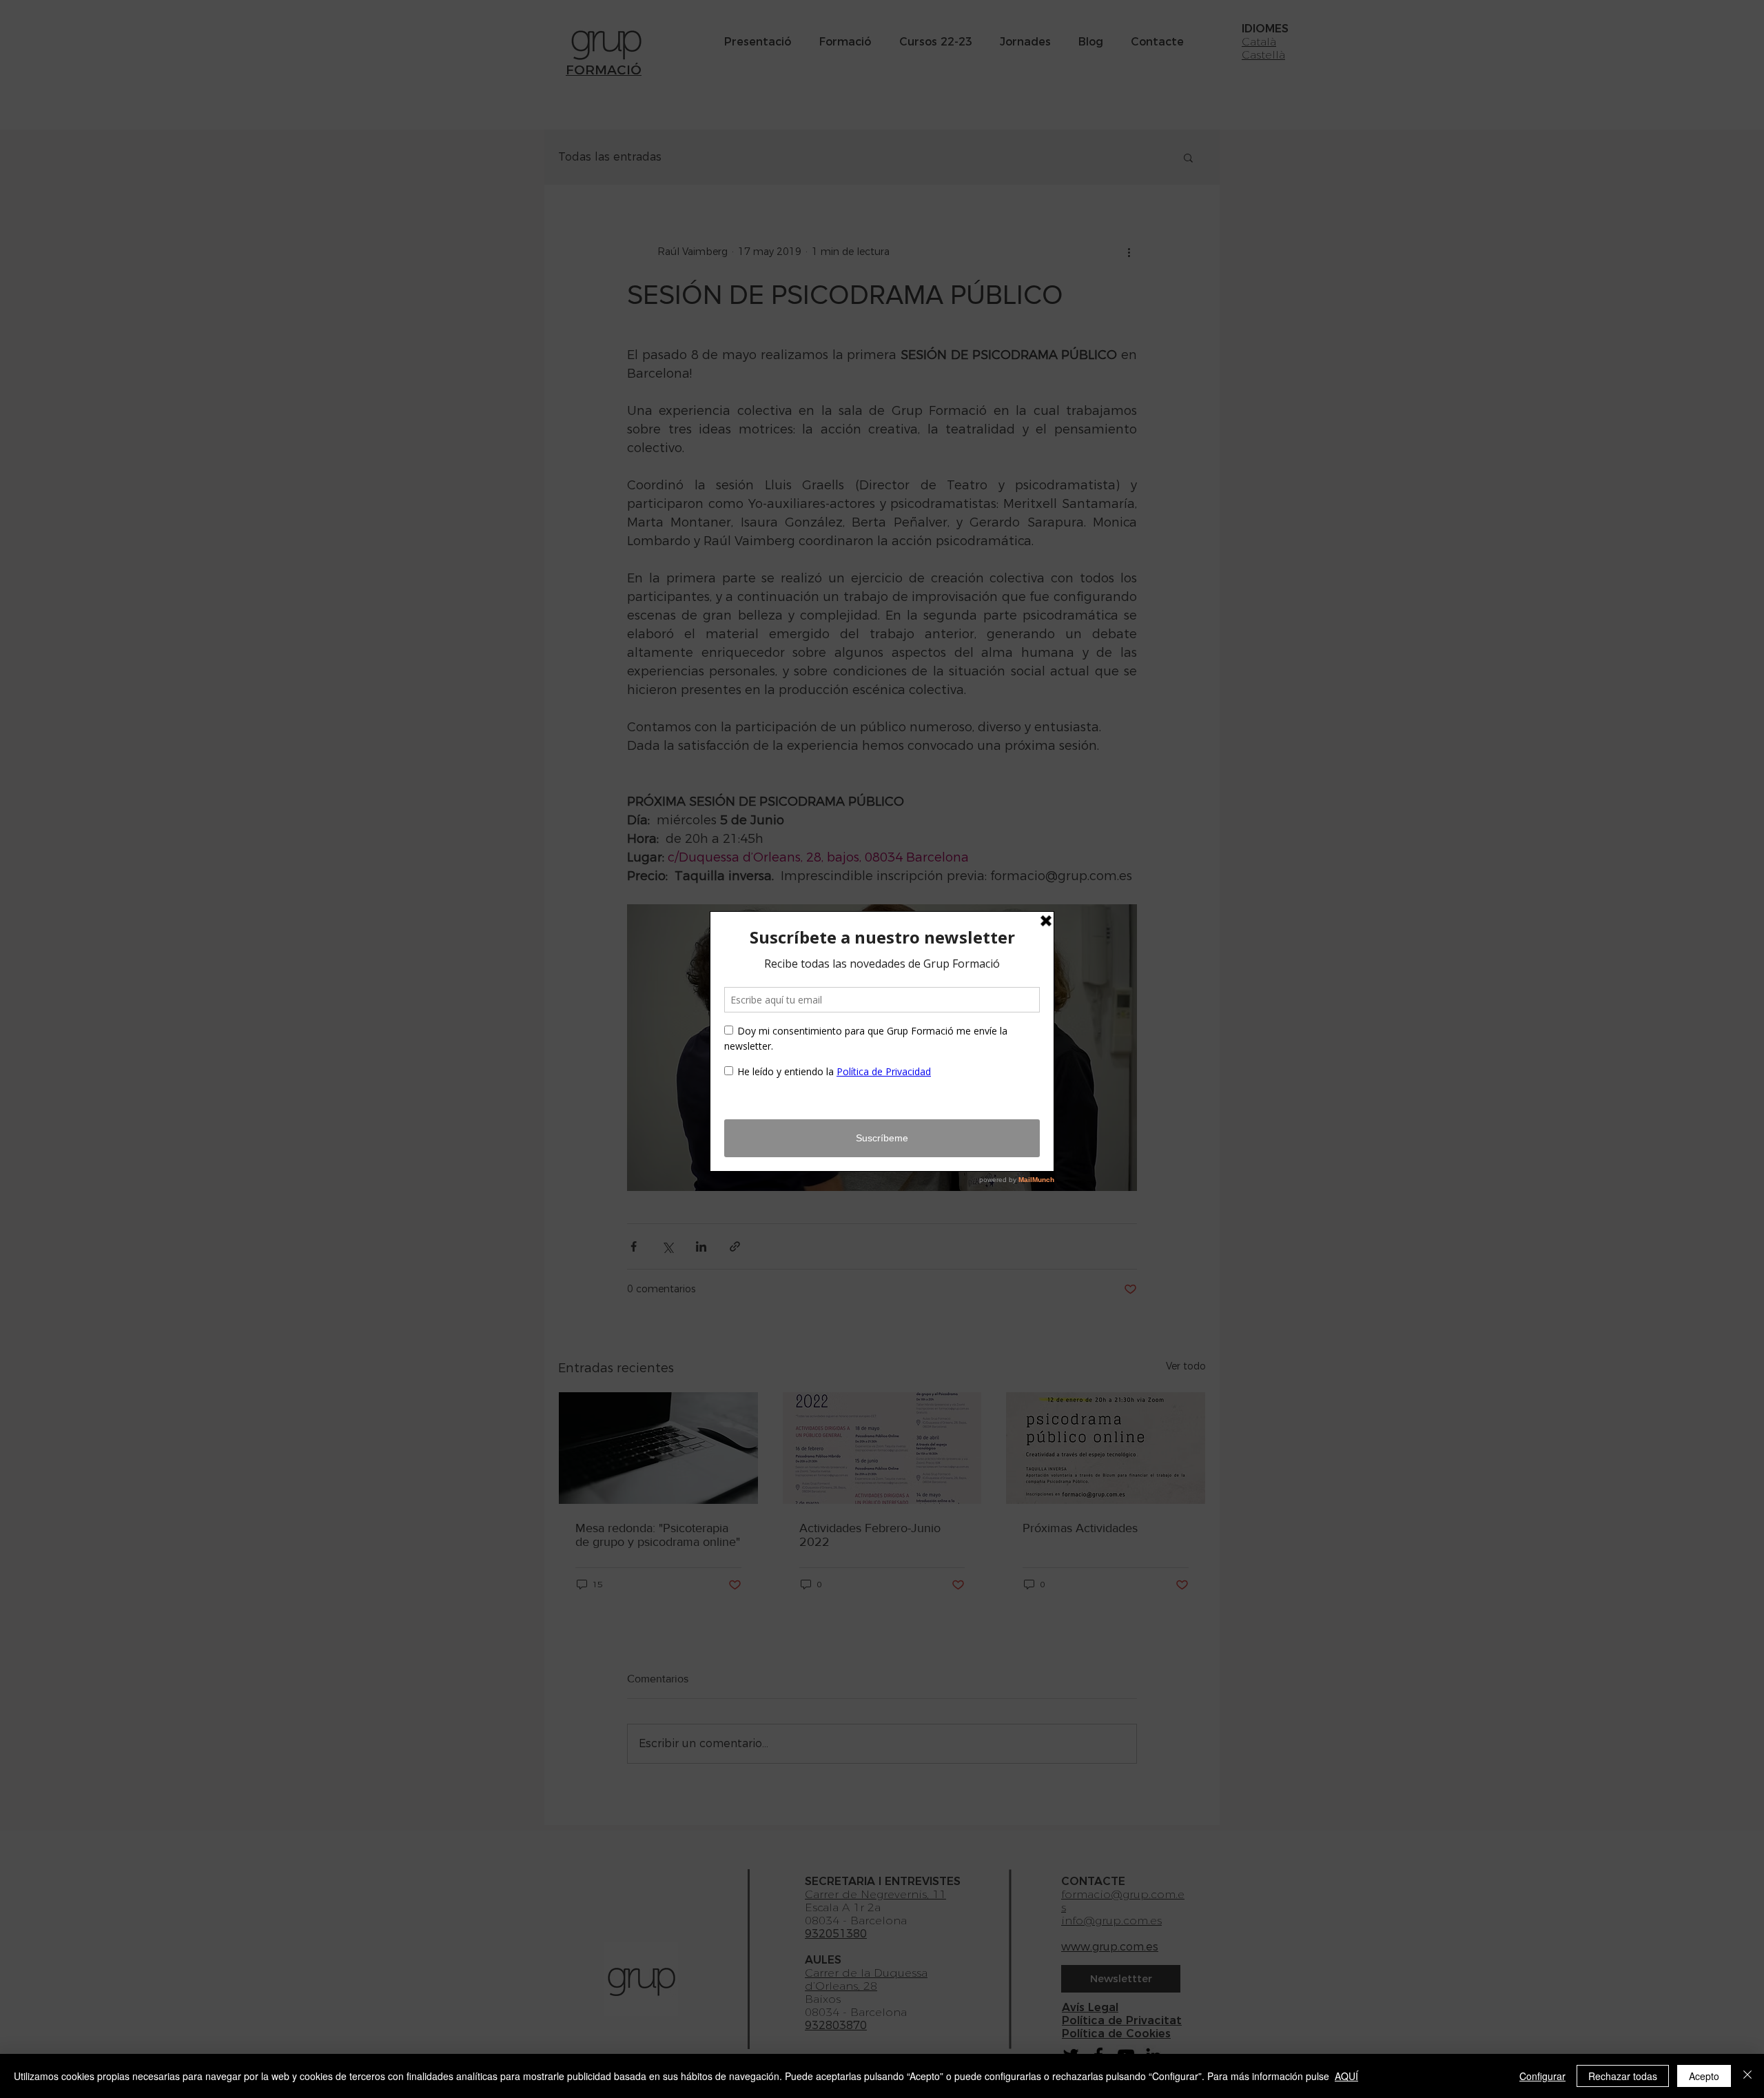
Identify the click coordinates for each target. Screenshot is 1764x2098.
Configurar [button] (1542, 2076)
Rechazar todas (1623, 2076)
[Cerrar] (1747, 2076)
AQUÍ (1346, 2076)
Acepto (1704, 2076)
